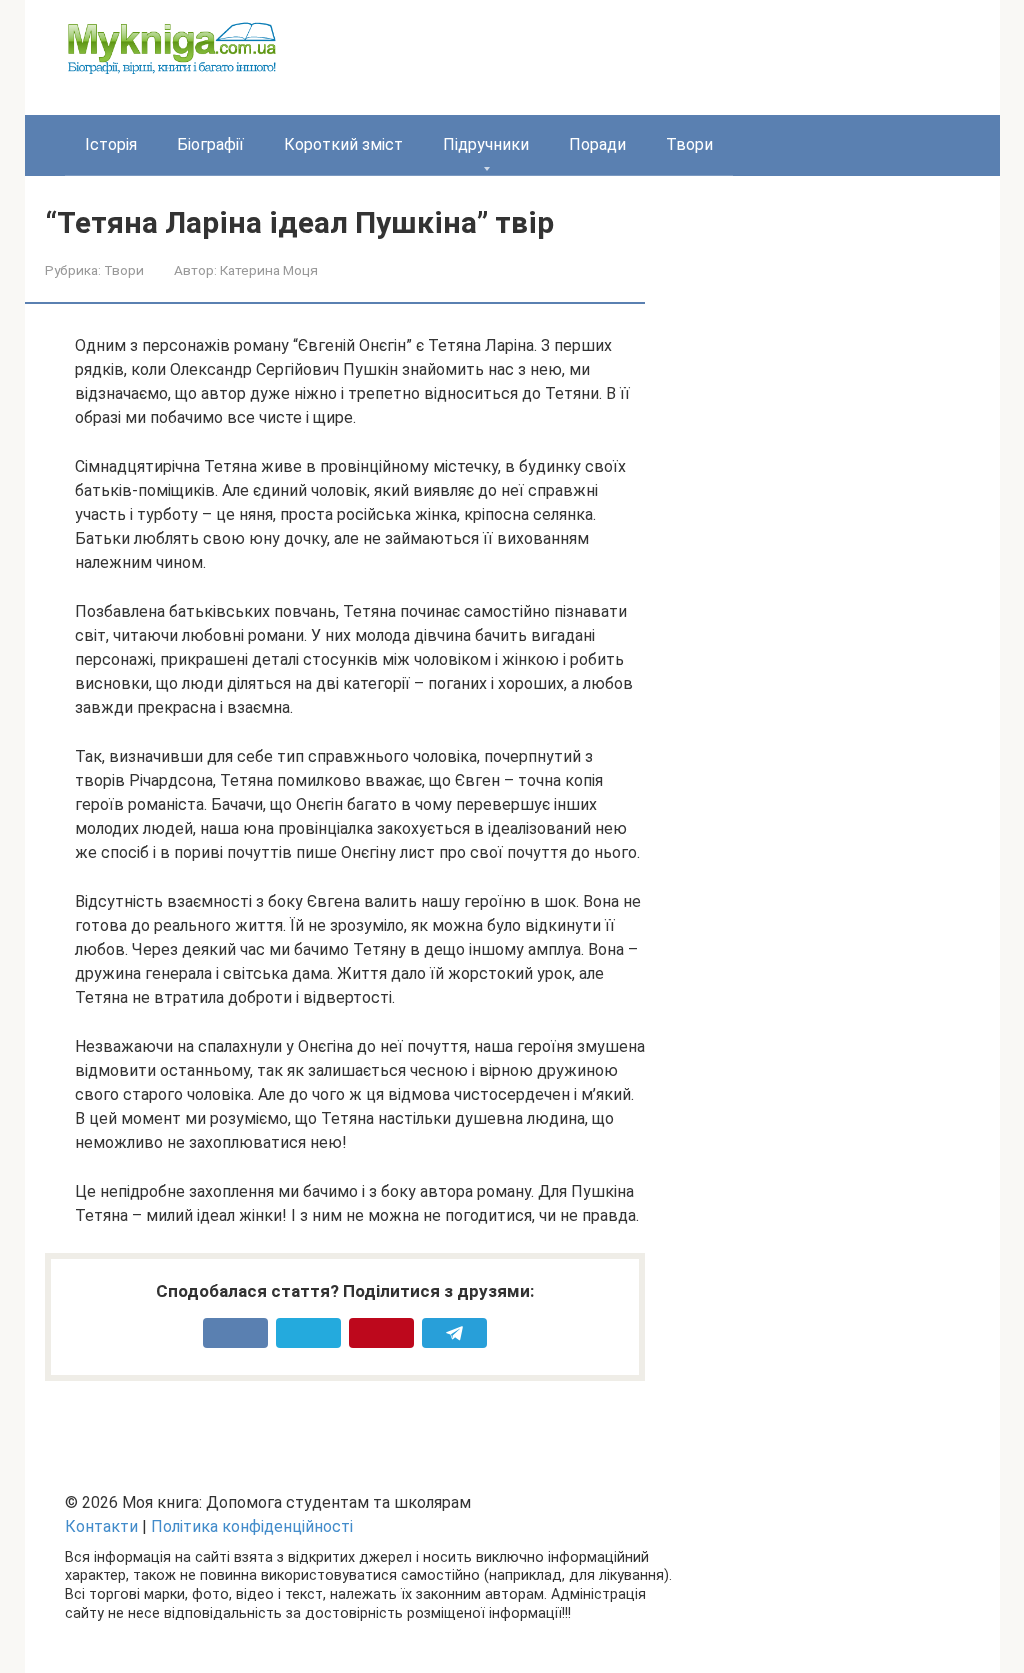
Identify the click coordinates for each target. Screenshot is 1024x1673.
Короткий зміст (343, 144)
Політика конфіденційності (252, 1526)
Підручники (486, 144)
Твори (689, 144)
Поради (597, 144)
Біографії (210, 144)
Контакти (101, 1526)
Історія (111, 144)
